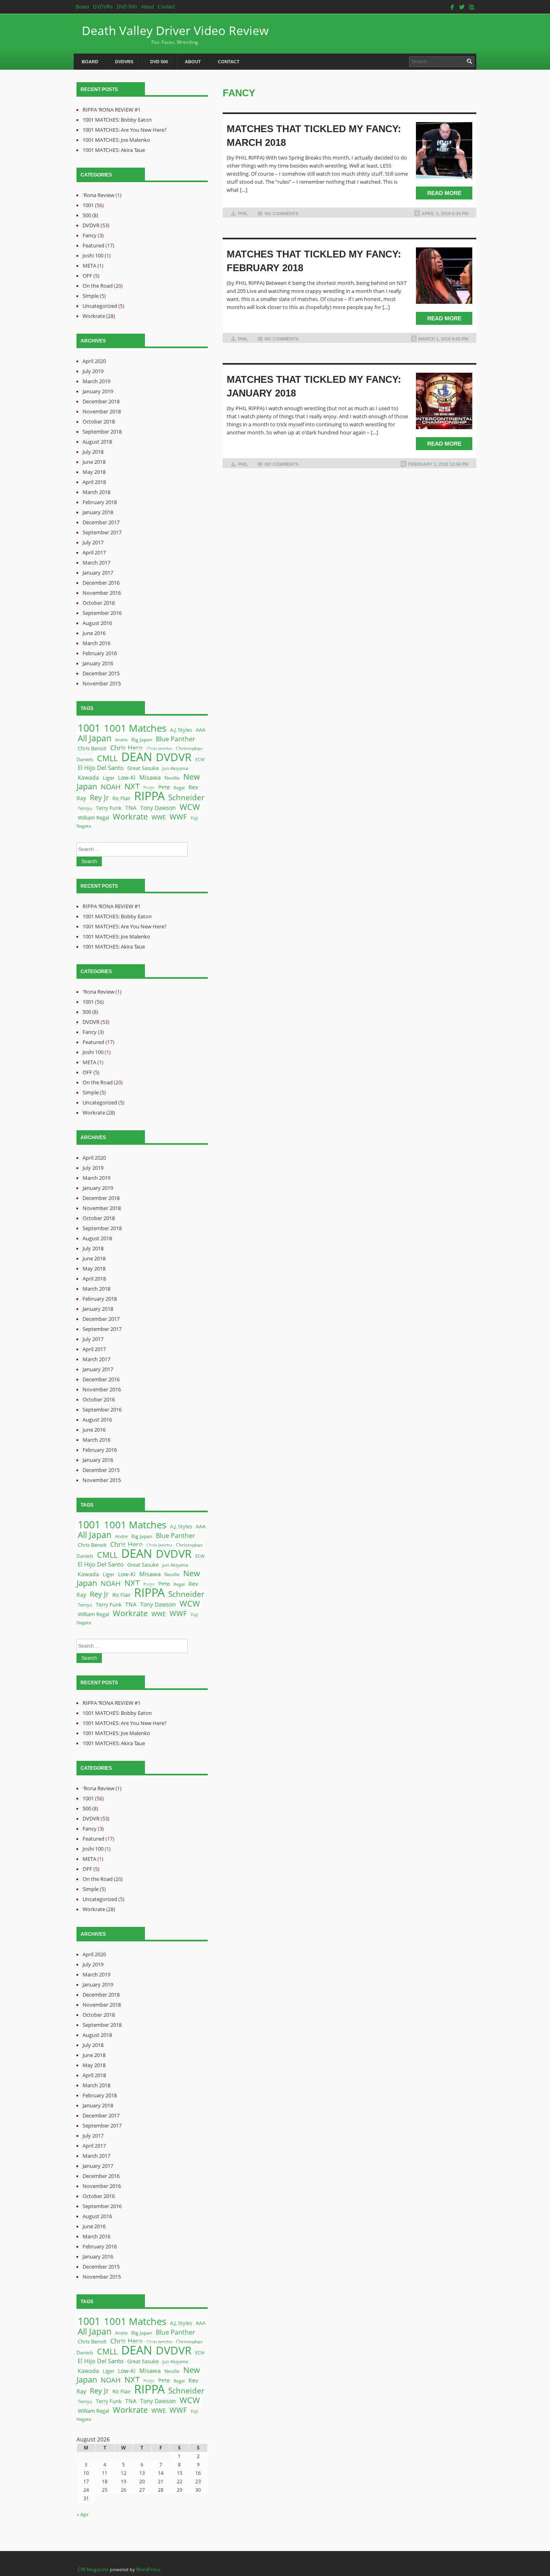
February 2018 (100, 502)
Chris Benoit (92, 748)
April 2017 (94, 552)
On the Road (98, 286)
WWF (178, 817)
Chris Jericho (159, 748)
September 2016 (102, 613)
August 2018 (97, 442)
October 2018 (99, 421)
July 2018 (93, 452)
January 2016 (98, 663)
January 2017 (98, 573)
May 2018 (94, 472)
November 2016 (102, 593)
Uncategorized (100, 306)
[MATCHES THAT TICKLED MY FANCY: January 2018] (444, 401)
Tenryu (85, 808)
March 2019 (96, 381)
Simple (91, 296)
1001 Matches (135, 728)
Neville (172, 778)
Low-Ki (127, 778)
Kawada (88, 777)
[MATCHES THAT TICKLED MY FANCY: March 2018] (444, 150)
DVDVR (91, 225)
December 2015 (101, 673)
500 (87, 215)
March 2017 (96, 563)
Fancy (90, 235)
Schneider (186, 797)
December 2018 (101, 401)
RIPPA (149, 796)
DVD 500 (127, 7)
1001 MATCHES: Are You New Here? (125, 130)
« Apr (83, 2514)
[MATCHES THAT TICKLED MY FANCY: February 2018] (444, 276)
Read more (444, 193)
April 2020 (94, 361)
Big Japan (142, 740)
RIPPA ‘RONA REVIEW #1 (112, 110)
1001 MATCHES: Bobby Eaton (117, 120)
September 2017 (102, 532)
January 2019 (98, 391)
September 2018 (102, 432)
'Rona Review (98, 195)
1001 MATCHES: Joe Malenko (116, 140)
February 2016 (100, 653)
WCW (190, 807)
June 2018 (94, 462)
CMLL (107, 758)
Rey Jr (99, 797)
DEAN (137, 757)
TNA (131, 808)
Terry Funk (109, 808)
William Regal (93, 818)
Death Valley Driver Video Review (175, 34)
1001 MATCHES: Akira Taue (114, 150)
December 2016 (101, 583)
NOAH (111, 787)
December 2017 (101, 522)
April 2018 (94, 482)
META (89, 266)
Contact (166, 7)
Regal (179, 788)
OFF (87, 276)
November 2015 (102, 683)
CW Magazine (93, 2569)
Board (82, 7)
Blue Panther (176, 739)
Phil (243, 214)
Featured (93, 245)
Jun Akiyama (175, 768)
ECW (200, 760)
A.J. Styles (181, 730)
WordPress (148, 2569)
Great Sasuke (143, 768)
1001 (88, 205)
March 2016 (96, 643)
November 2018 (102, 411)
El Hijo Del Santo (101, 768)
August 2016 (97, 623)
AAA (201, 730)
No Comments (281, 214)
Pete (164, 787)
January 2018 (98, 512)
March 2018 (96, 492)
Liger (109, 778)
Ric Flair (121, 798)
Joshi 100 (93, 255)
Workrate (94, 316)
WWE (159, 817)
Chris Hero (127, 748)
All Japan (95, 738)
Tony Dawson (158, 808)
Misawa (150, 777)
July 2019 (93, 371)
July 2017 (93, 542)
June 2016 (94, 633)
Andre (121, 740)
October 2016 (99, 603)
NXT (132, 786)
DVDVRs (103, 7)
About (147, 7)
